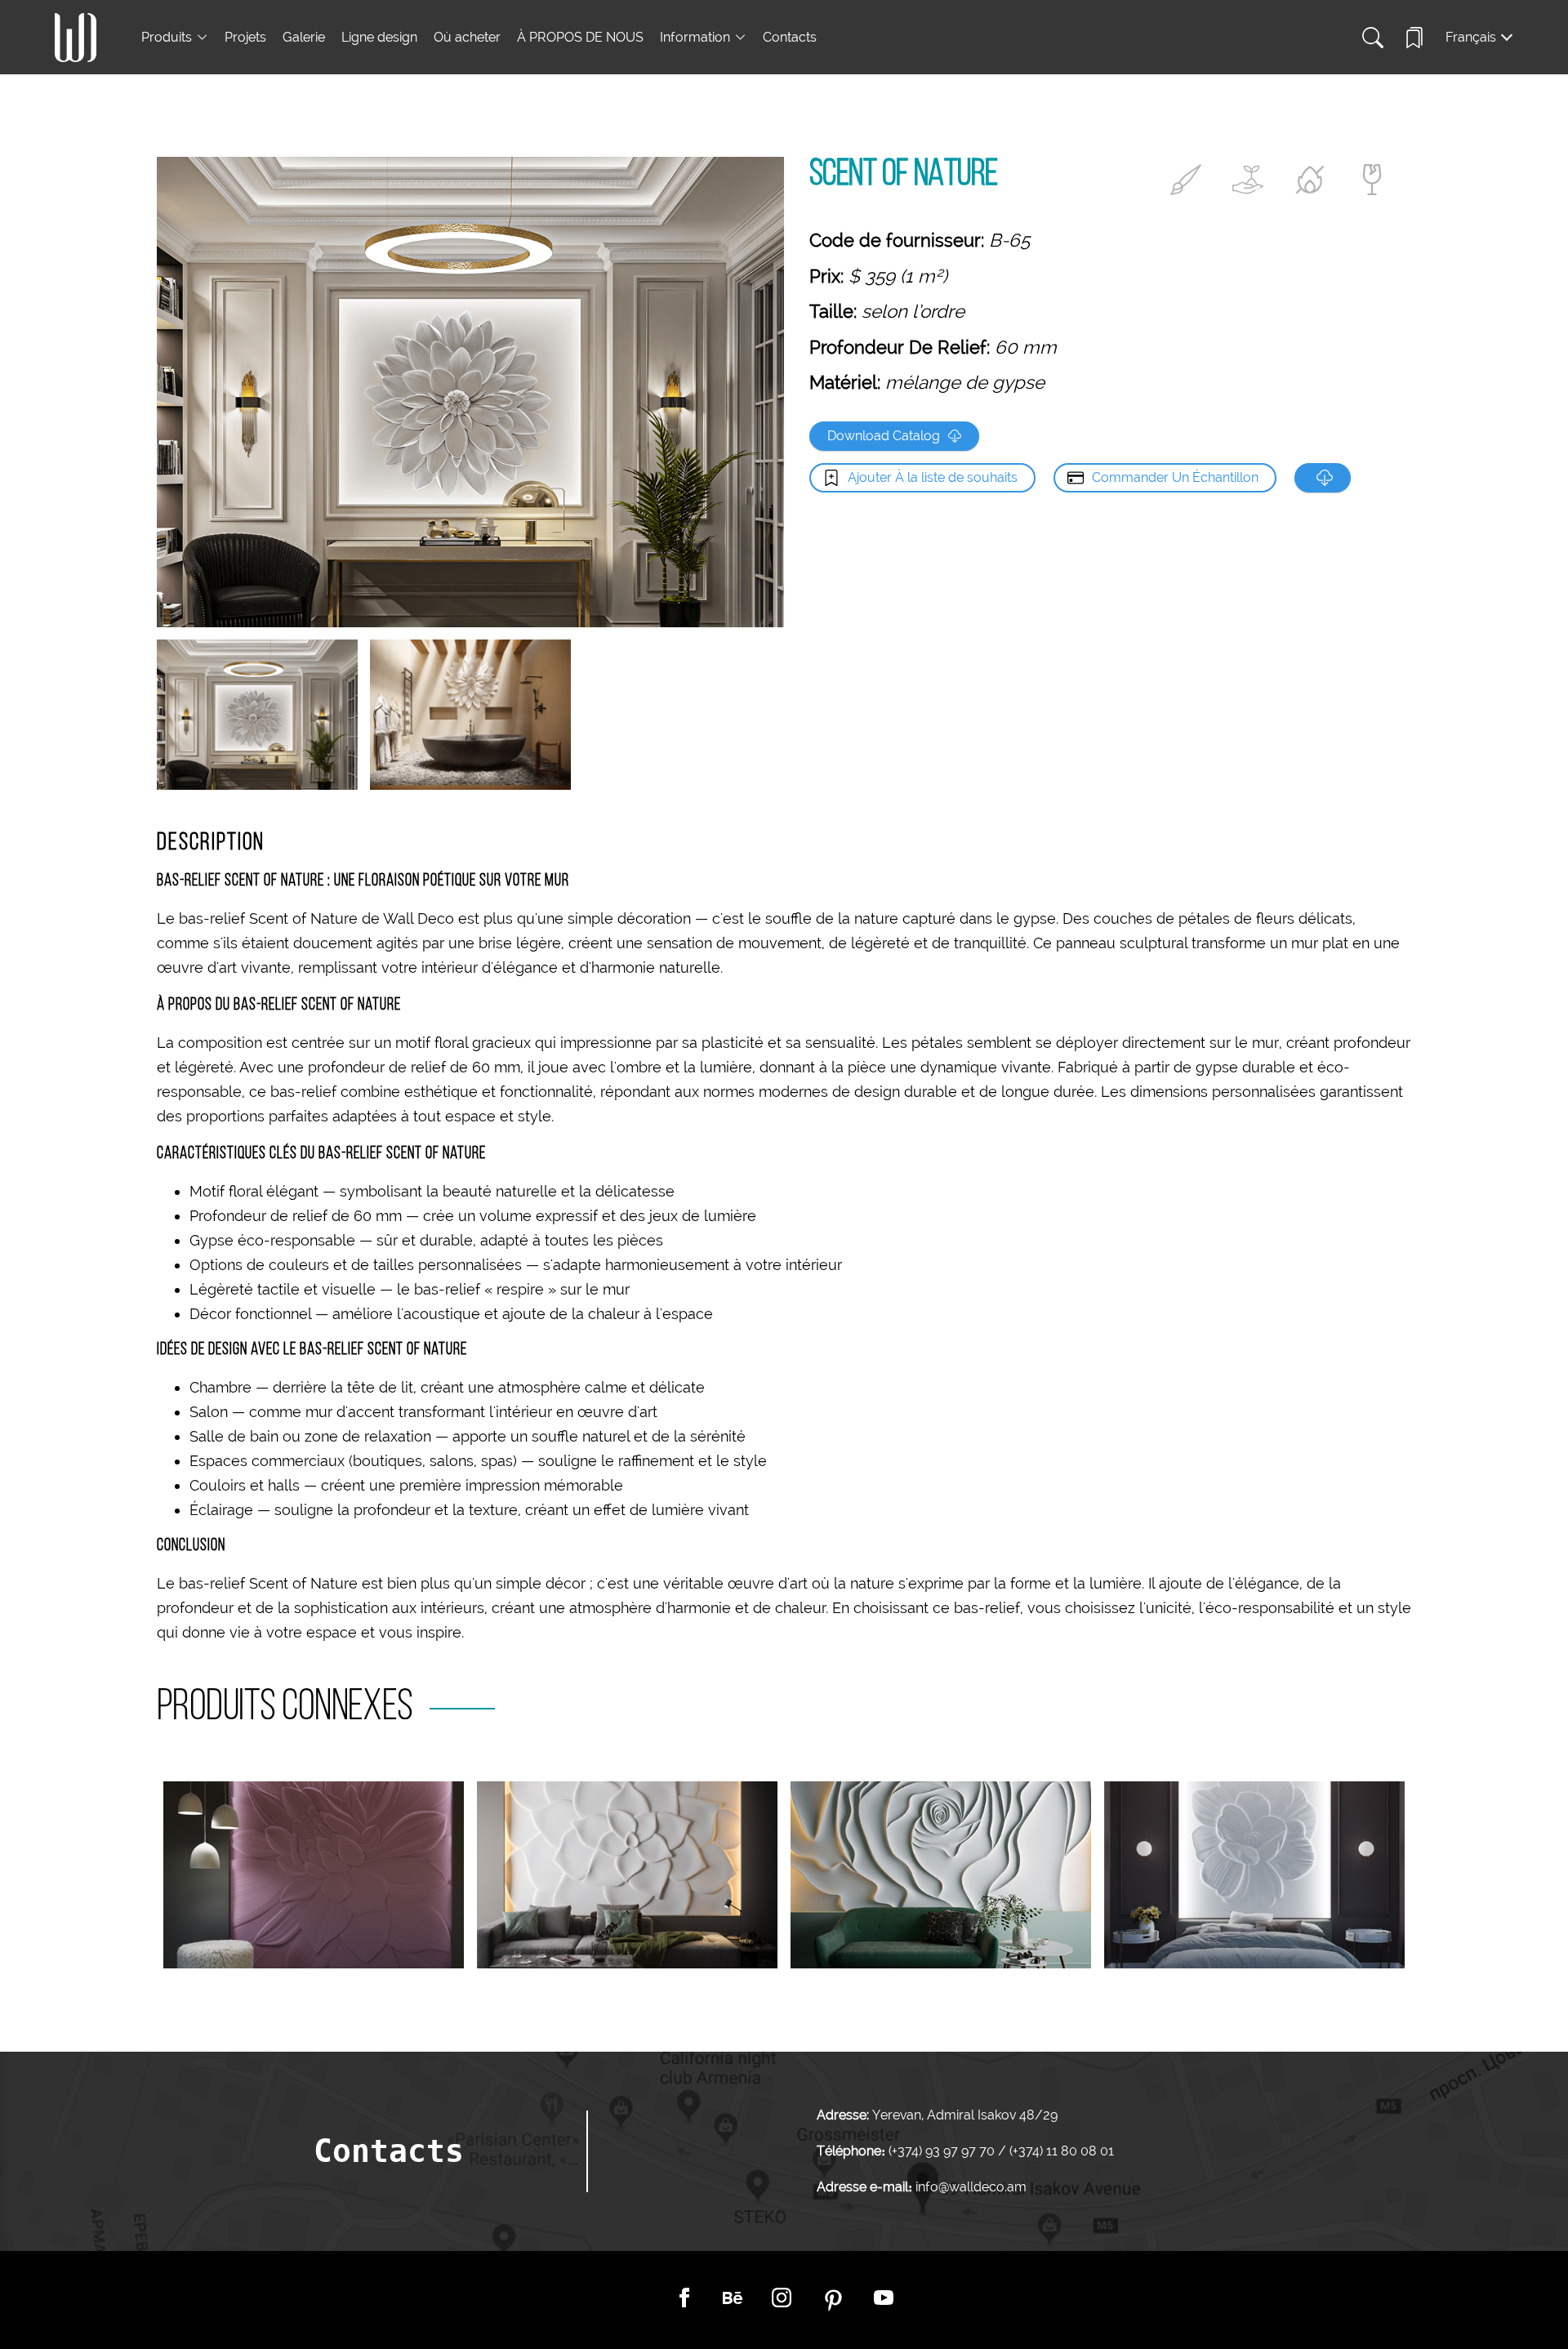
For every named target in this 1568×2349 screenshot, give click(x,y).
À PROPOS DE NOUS (580, 37)
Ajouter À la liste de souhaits (933, 477)
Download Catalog (884, 436)
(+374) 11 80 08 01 (1060, 2151)
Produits (167, 37)
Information (695, 37)
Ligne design (379, 37)
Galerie (304, 37)
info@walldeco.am (971, 2187)
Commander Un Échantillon (1175, 477)
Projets (245, 37)
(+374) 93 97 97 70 (943, 2151)
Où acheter (467, 37)
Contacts (790, 37)
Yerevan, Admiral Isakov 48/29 (965, 2115)
